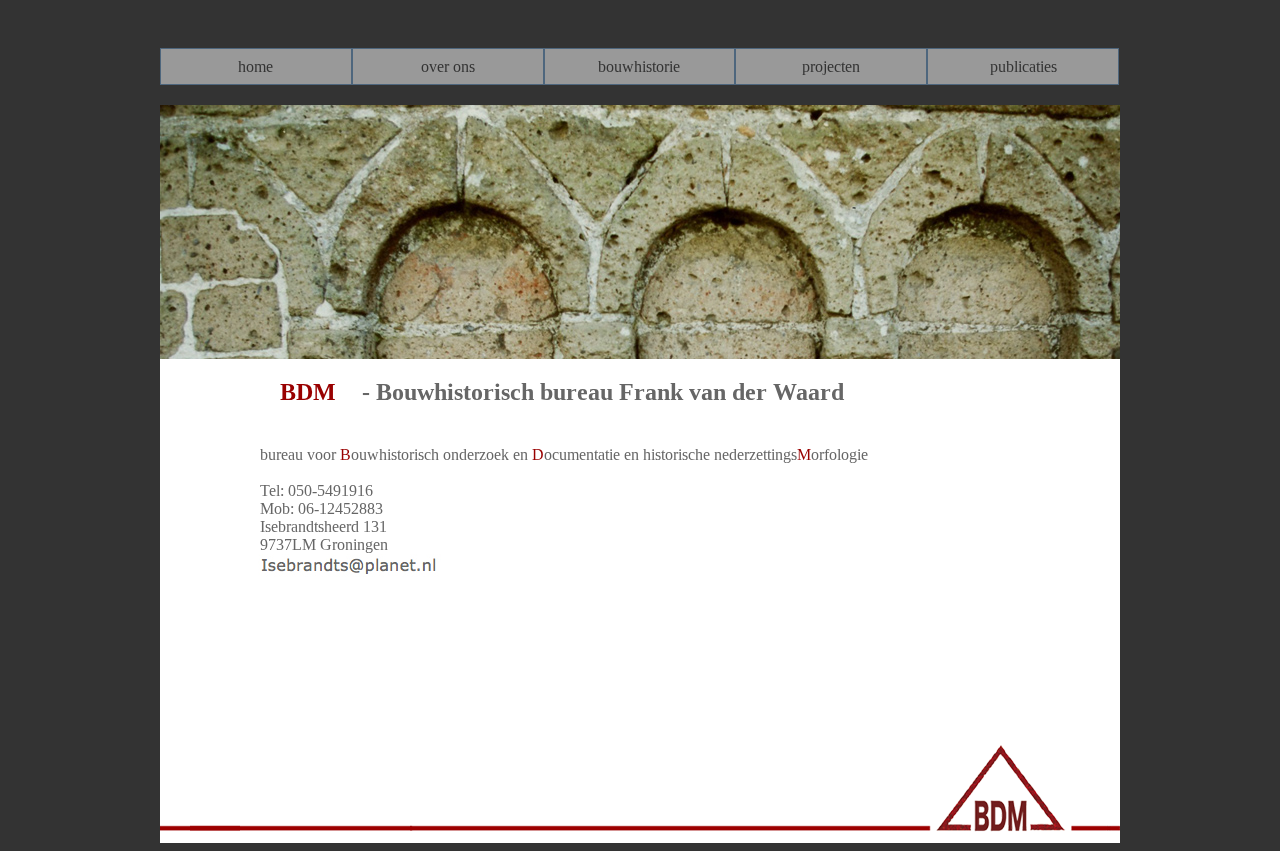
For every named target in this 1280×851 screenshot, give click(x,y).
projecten (831, 66)
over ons (448, 66)
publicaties (1023, 66)
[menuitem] (256, 66)
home (255, 66)
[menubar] (639, 66)
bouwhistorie (639, 66)
